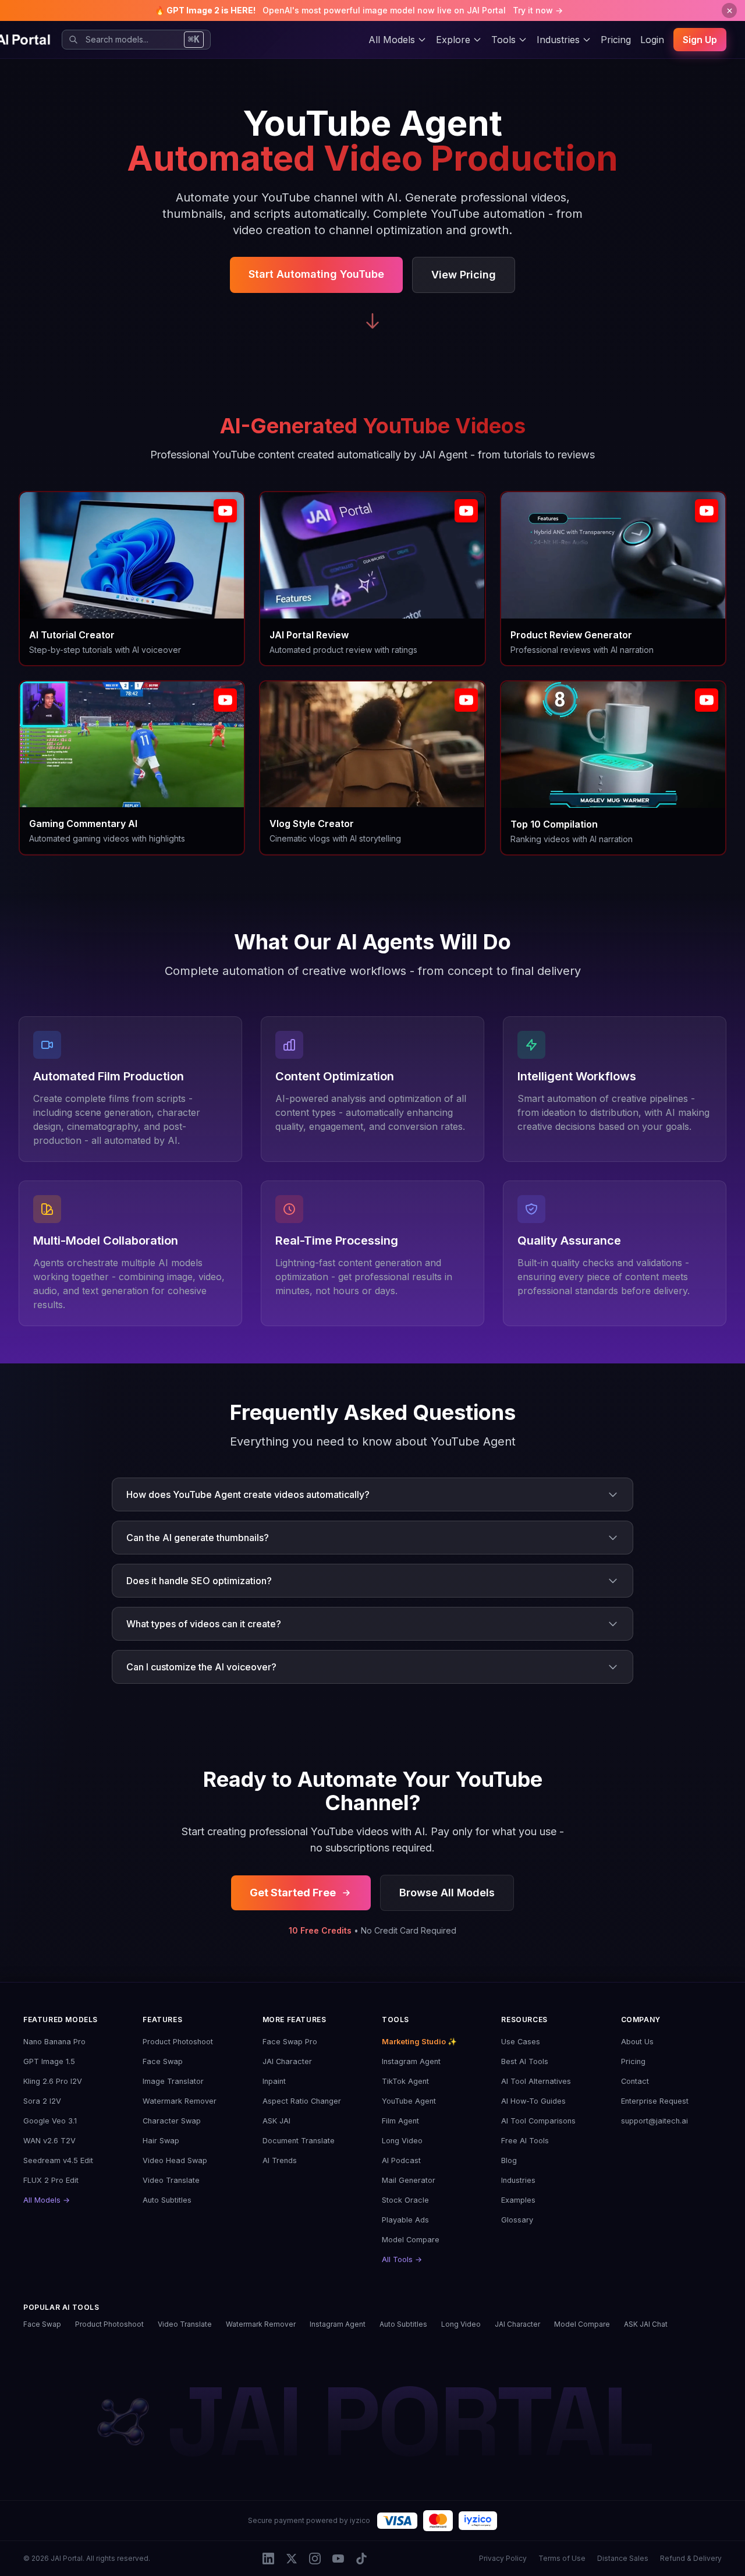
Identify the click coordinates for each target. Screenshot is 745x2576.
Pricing (616, 40)
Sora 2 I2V (42, 2101)
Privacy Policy (503, 2558)
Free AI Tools (525, 2141)
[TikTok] (361, 2559)
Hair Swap (161, 2141)
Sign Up (700, 40)
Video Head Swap (175, 2160)
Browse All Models (447, 1893)
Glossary (517, 2220)
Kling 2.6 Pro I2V (53, 2081)
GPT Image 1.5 (49, 2061)
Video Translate (171, 2180)
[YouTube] (338, 2559)
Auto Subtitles (167, 2200)
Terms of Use (562, 2558)
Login (652, 40)
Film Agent (400, 2121)
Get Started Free (293, 1893)
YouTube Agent (409, 2101)
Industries (518, 2180)
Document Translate (299, 2141)
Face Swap (163, 2061)
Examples (518, 2200)
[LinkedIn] (268, 2559)
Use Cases (521, 2042)
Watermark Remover (180, 2101)
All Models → (47, 2200)
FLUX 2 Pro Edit (51, 2180)
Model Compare (411, 2240)
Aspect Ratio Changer (302, 2101)
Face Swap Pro (290, 2042)
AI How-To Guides (533, 2101)
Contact (635, 2081)
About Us (637, 2042)
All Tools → (402, 2259)
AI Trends (280, 2160)
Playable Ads (405, 2220)
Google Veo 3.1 (50, 2121)
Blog (509, 2160)
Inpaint (274, 2081)
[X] (292, 2559)
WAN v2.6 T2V (49, 2141)
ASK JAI (276, 2121)
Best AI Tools (525, 2061)
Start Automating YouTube (316, 274)
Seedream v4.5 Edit (58, 2160)
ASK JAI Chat (646, 2324)
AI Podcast (401, 2160)
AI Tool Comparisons (538, 2121)
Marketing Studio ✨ (419, 2042)
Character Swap (172, 2121)
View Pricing (464, 275)
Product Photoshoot (178, 2042)
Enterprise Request (655, 2101)
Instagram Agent (411, 2061)
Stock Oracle (405, 2200)
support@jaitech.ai (654, 2121)
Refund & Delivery (691, 2558)
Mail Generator (409, 2180)
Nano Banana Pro (54, 2042)
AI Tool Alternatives (536, 2081)
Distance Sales (623, 2558)
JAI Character (287, 2061)
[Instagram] (315, 2559)
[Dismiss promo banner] (729, 10)
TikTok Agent (405, 2081)
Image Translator (173, 2081)
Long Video (402, 2141)
